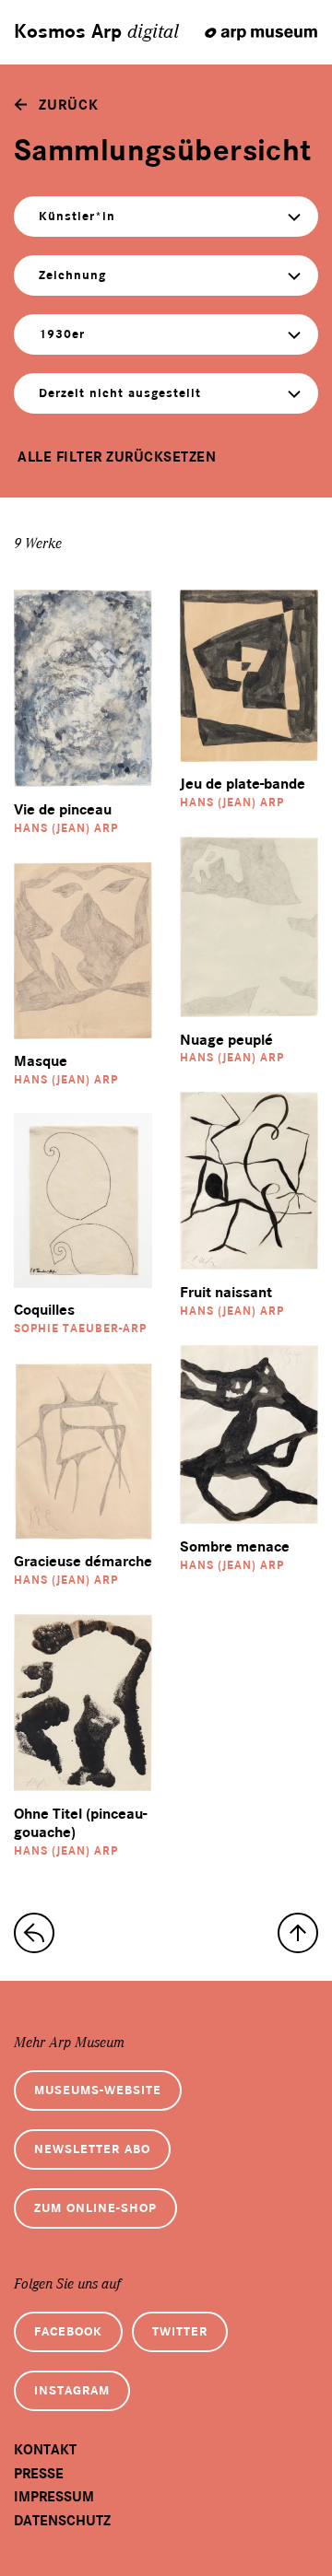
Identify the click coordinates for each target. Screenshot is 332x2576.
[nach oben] (298, 1933)
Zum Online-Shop (95, 2208)
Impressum (54, 2497)
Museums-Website (98, 2090)
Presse (39, 2474)
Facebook (68, 2331)
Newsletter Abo (92, 2149)
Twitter (180, 2331)
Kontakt (45, 2450)
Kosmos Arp (96, 32)
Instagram (72, 2390)
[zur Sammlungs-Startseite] (34, 1933)
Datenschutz (62, 2521)
